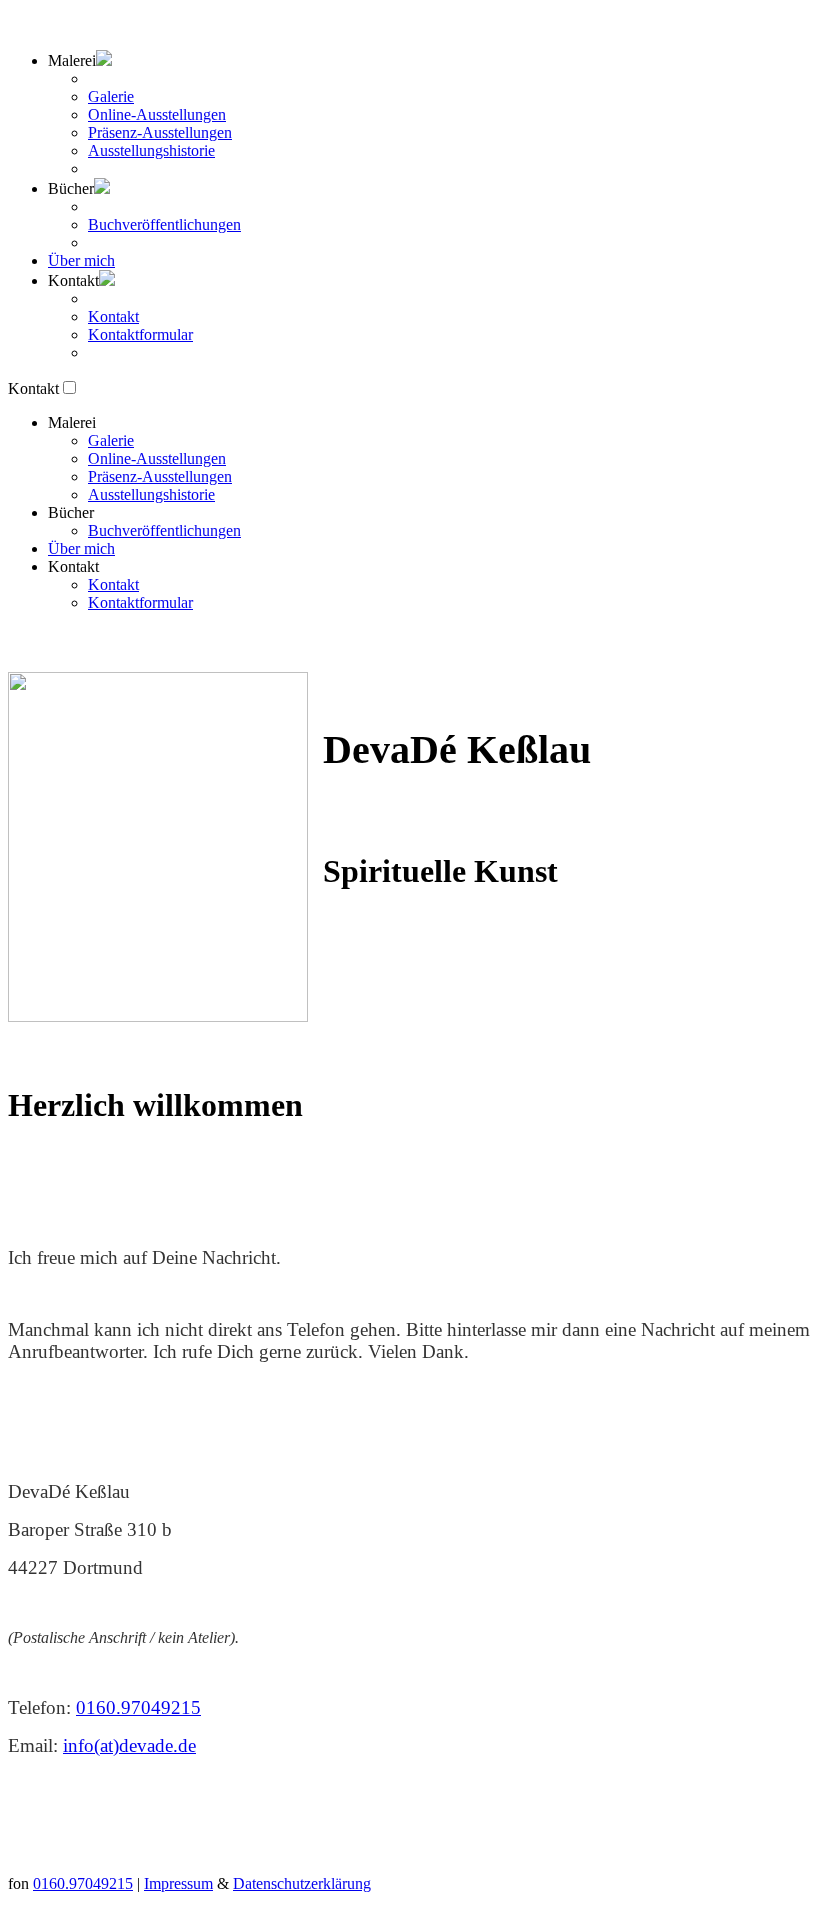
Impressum (178, 1883)
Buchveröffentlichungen (164, 224)
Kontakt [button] (73, 566)
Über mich (81, 260)
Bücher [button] (71, 188)
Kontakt (113, 316)
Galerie (111, 96)
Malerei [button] (72, 60)
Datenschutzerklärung (302, 1883)
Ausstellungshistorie (151, 150)
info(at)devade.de (129, 1745)
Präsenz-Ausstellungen (160, 132)
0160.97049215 (138, 1707)
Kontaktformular (140, 334)
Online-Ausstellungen (157, 114)
